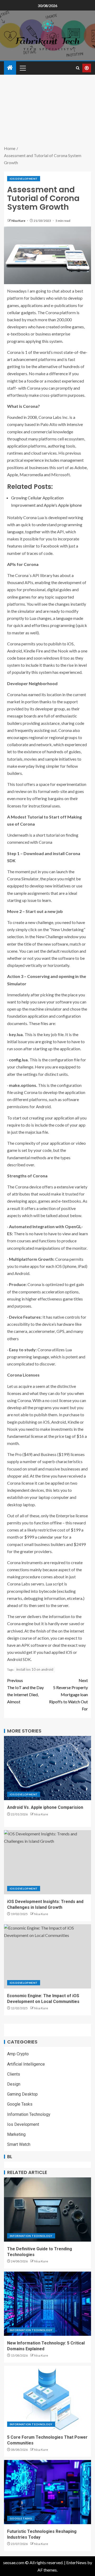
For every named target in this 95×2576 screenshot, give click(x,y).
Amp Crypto (18, 2054)
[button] (22, 68)
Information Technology (29, 2114)
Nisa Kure (19, 221)
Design (14, 2084)
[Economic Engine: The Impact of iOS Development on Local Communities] (47, 1956)
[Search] (78, 68)
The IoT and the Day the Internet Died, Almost (25, 1691)
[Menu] (22, 68)
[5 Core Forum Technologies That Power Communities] (47, 2398)
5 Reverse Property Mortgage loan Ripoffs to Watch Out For (68, 1695)
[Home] (10, 68)
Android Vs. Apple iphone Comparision (45, 1807)
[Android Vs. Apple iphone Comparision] (47, 1768)
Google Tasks (20, 2104)
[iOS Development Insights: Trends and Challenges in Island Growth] (47, 1862)
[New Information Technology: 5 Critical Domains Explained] (47, 2304)
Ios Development (24, 179)
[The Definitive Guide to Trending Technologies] (47, 2210)
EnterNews (76, 2562)
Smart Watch (19, 2144)
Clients (14, 2074)
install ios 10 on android (35, 1669)
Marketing (16, 2134)
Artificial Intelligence (26, 2064)
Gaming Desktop (22, 2094)
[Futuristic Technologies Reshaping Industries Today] (47, 2492)
